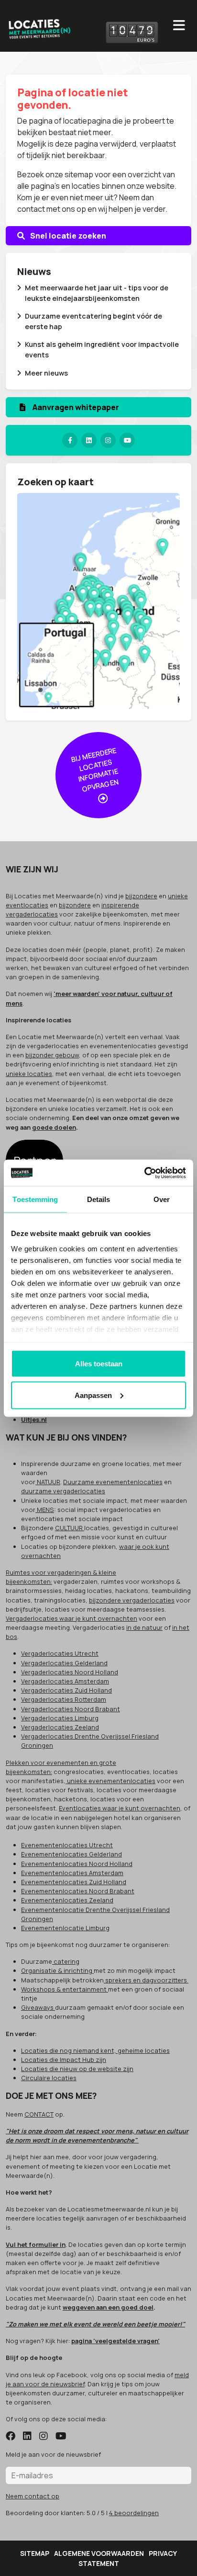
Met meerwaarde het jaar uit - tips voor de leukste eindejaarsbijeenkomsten (97, 293)
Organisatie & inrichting (57, 1970)
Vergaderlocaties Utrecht (60, 1653)
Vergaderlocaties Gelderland (64, 1663)
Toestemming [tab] (35, 1199)
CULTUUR (70, 1528)
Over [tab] (162, 1199)
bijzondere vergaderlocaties (132, 1600)
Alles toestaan (99, 1364)
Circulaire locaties (49, 2078)
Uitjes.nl (34, 1420)
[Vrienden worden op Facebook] (11, 2437)
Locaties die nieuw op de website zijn (77, 2069)
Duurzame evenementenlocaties (113, 1482)
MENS (45, 1510)
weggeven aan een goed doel (108, 2307)
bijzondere (141, 896)
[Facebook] (70, 440)
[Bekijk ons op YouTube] (61, 2437)
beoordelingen (134, 2513)
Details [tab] (99, 1199)
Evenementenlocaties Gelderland (71, 1854)
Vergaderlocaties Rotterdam (64, 1699)
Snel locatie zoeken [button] (67, 236)
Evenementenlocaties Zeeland (67, 1900)
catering (66, 1961)
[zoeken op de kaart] (98, 600)
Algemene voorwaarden (99, 2553)
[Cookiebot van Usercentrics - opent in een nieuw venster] (144, 1173)
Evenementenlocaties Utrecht (67, 1845)
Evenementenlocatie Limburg (65, 1928)
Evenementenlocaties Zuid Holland (74, 1882)
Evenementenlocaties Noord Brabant (78, 1891)
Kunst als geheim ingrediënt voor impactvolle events (102, 349)
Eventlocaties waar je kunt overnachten (120, 1808)
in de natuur (144, 1627)
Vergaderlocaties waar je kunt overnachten (71, 1618)
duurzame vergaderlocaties (63, 1491)
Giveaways (38, 2007)
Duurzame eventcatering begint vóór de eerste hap (93, 321)
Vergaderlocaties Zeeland (60, 1727)
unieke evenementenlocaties (110, 1781)
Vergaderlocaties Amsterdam (65, 1681)
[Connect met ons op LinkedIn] (27, 2437)
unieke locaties (29, 1074)
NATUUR (48, 1482)
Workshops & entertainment (65, 1989)
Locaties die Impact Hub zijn (64, 2060)
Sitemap (35, 2553)
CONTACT (39, 2114)
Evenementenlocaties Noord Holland (77, 1864)
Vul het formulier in (36, 2244)
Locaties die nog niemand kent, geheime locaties (95, 2050)
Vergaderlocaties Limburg (60, 1718)
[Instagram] (108, 440)
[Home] (39, 27)
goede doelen (54, 1127)
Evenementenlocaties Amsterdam (72, 1873)
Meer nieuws (46, 373)
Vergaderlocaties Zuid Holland (66, 1690)
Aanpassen (93, 1395)
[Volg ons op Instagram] (44, 2437)
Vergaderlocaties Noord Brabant (71, 1709)
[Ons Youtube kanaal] (127, 440)
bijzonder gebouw (52, 1055)
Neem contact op (33, 2496)
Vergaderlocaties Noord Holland (70, 1672)
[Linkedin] (89, 440)
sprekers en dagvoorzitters (146, 1980)
